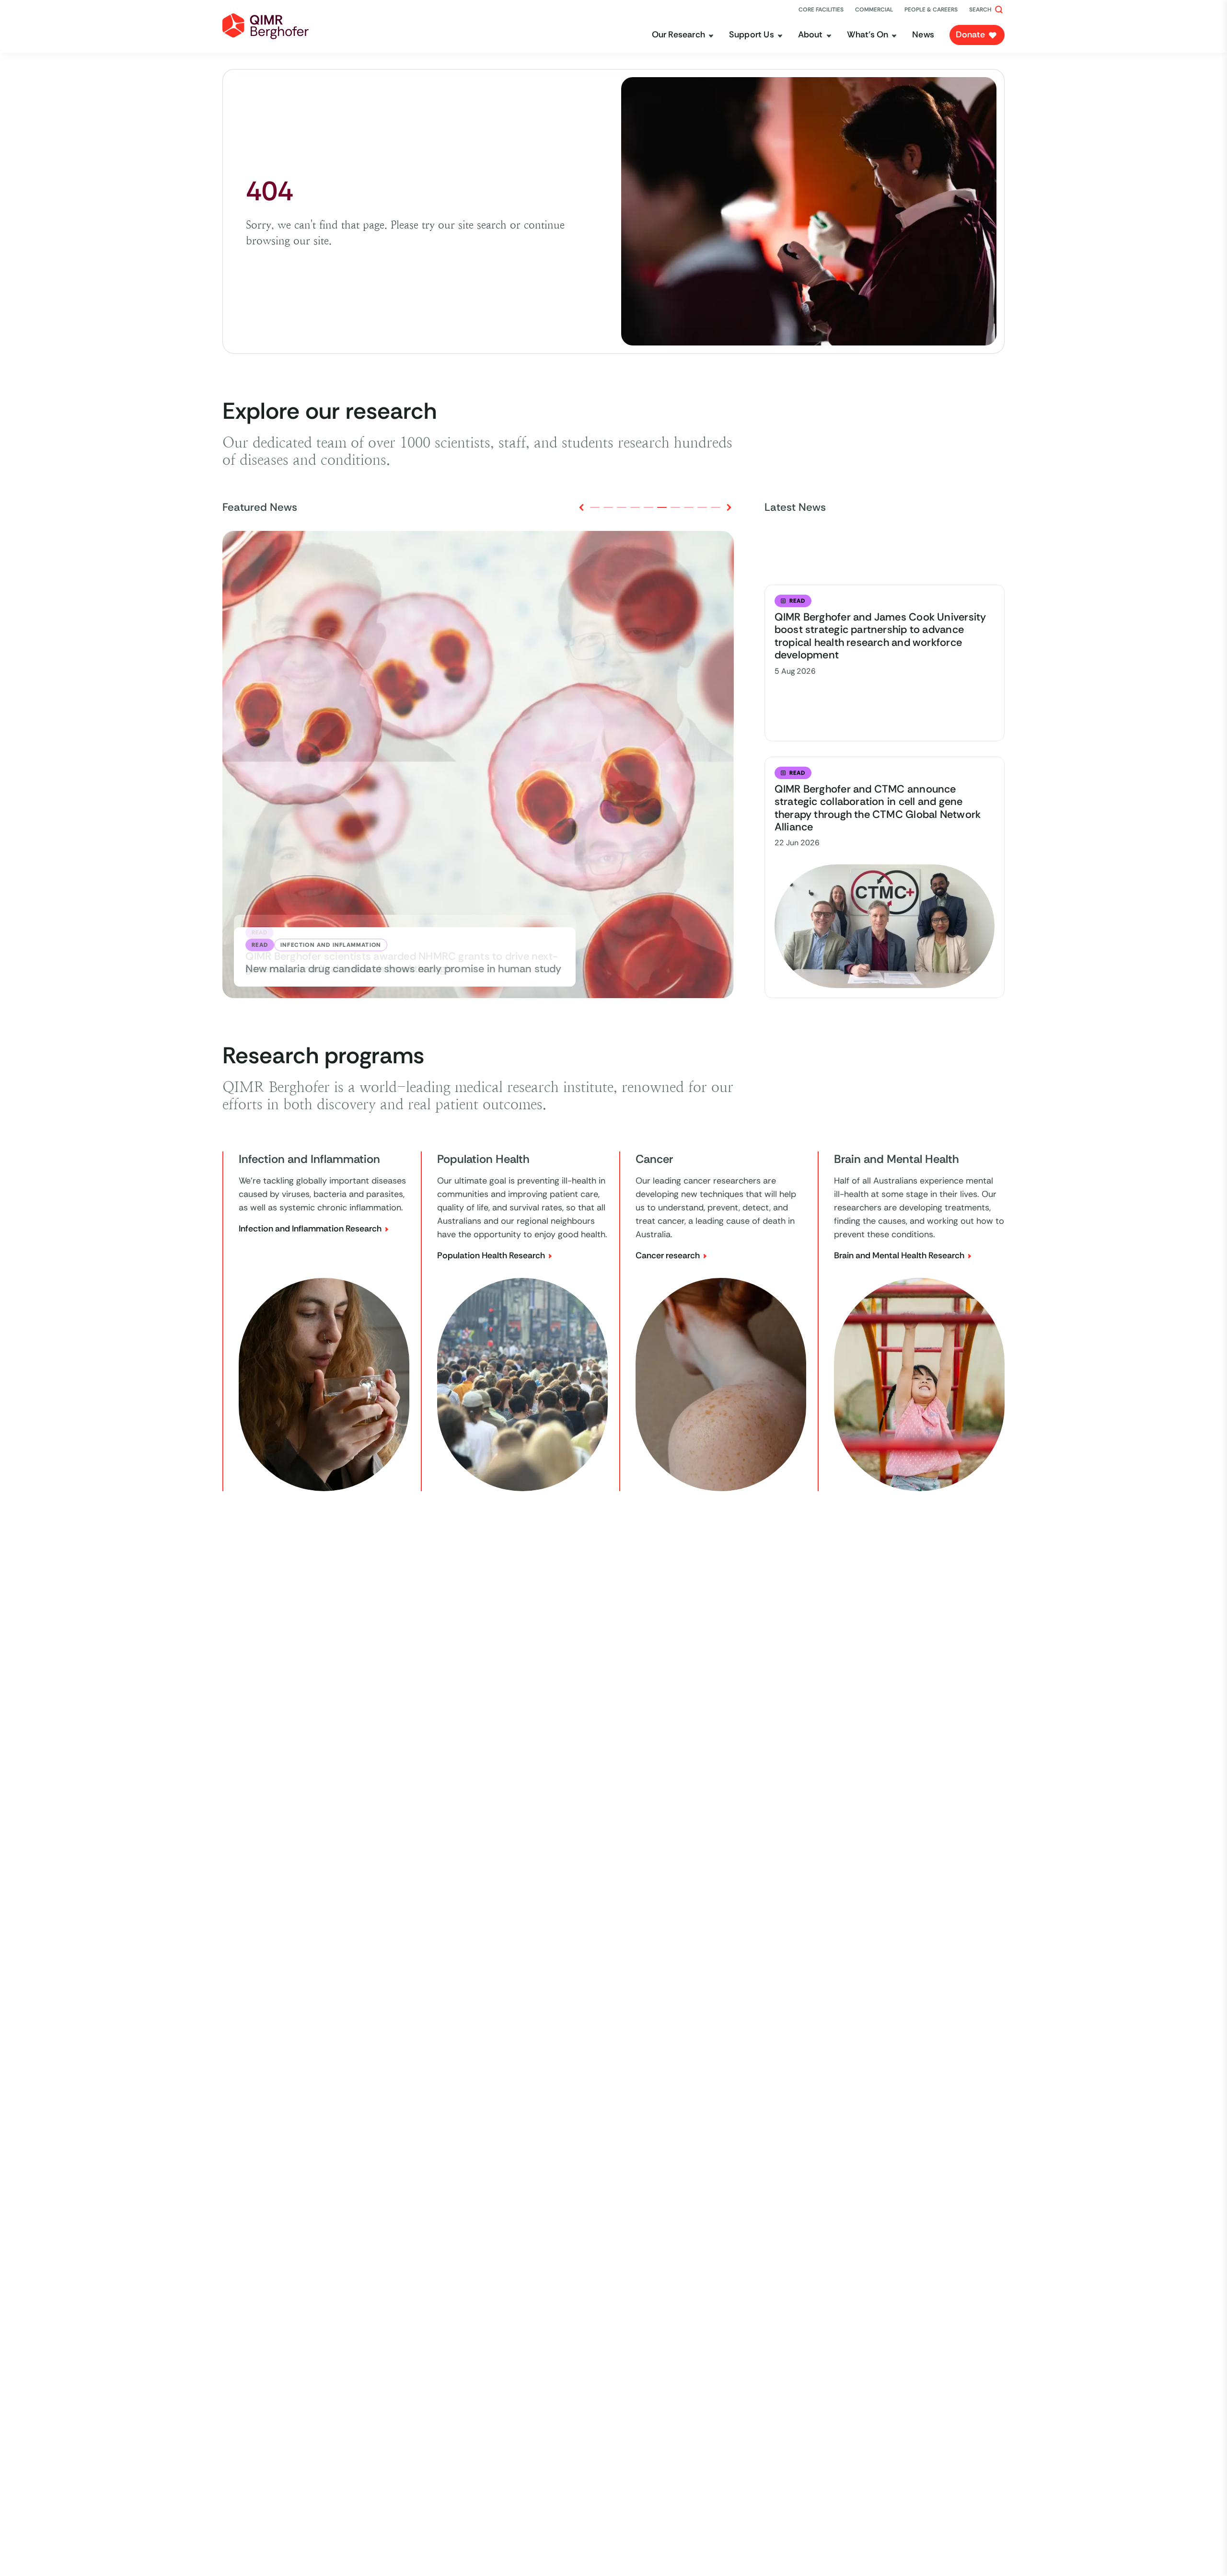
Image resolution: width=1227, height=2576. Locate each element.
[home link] (266, 26)
